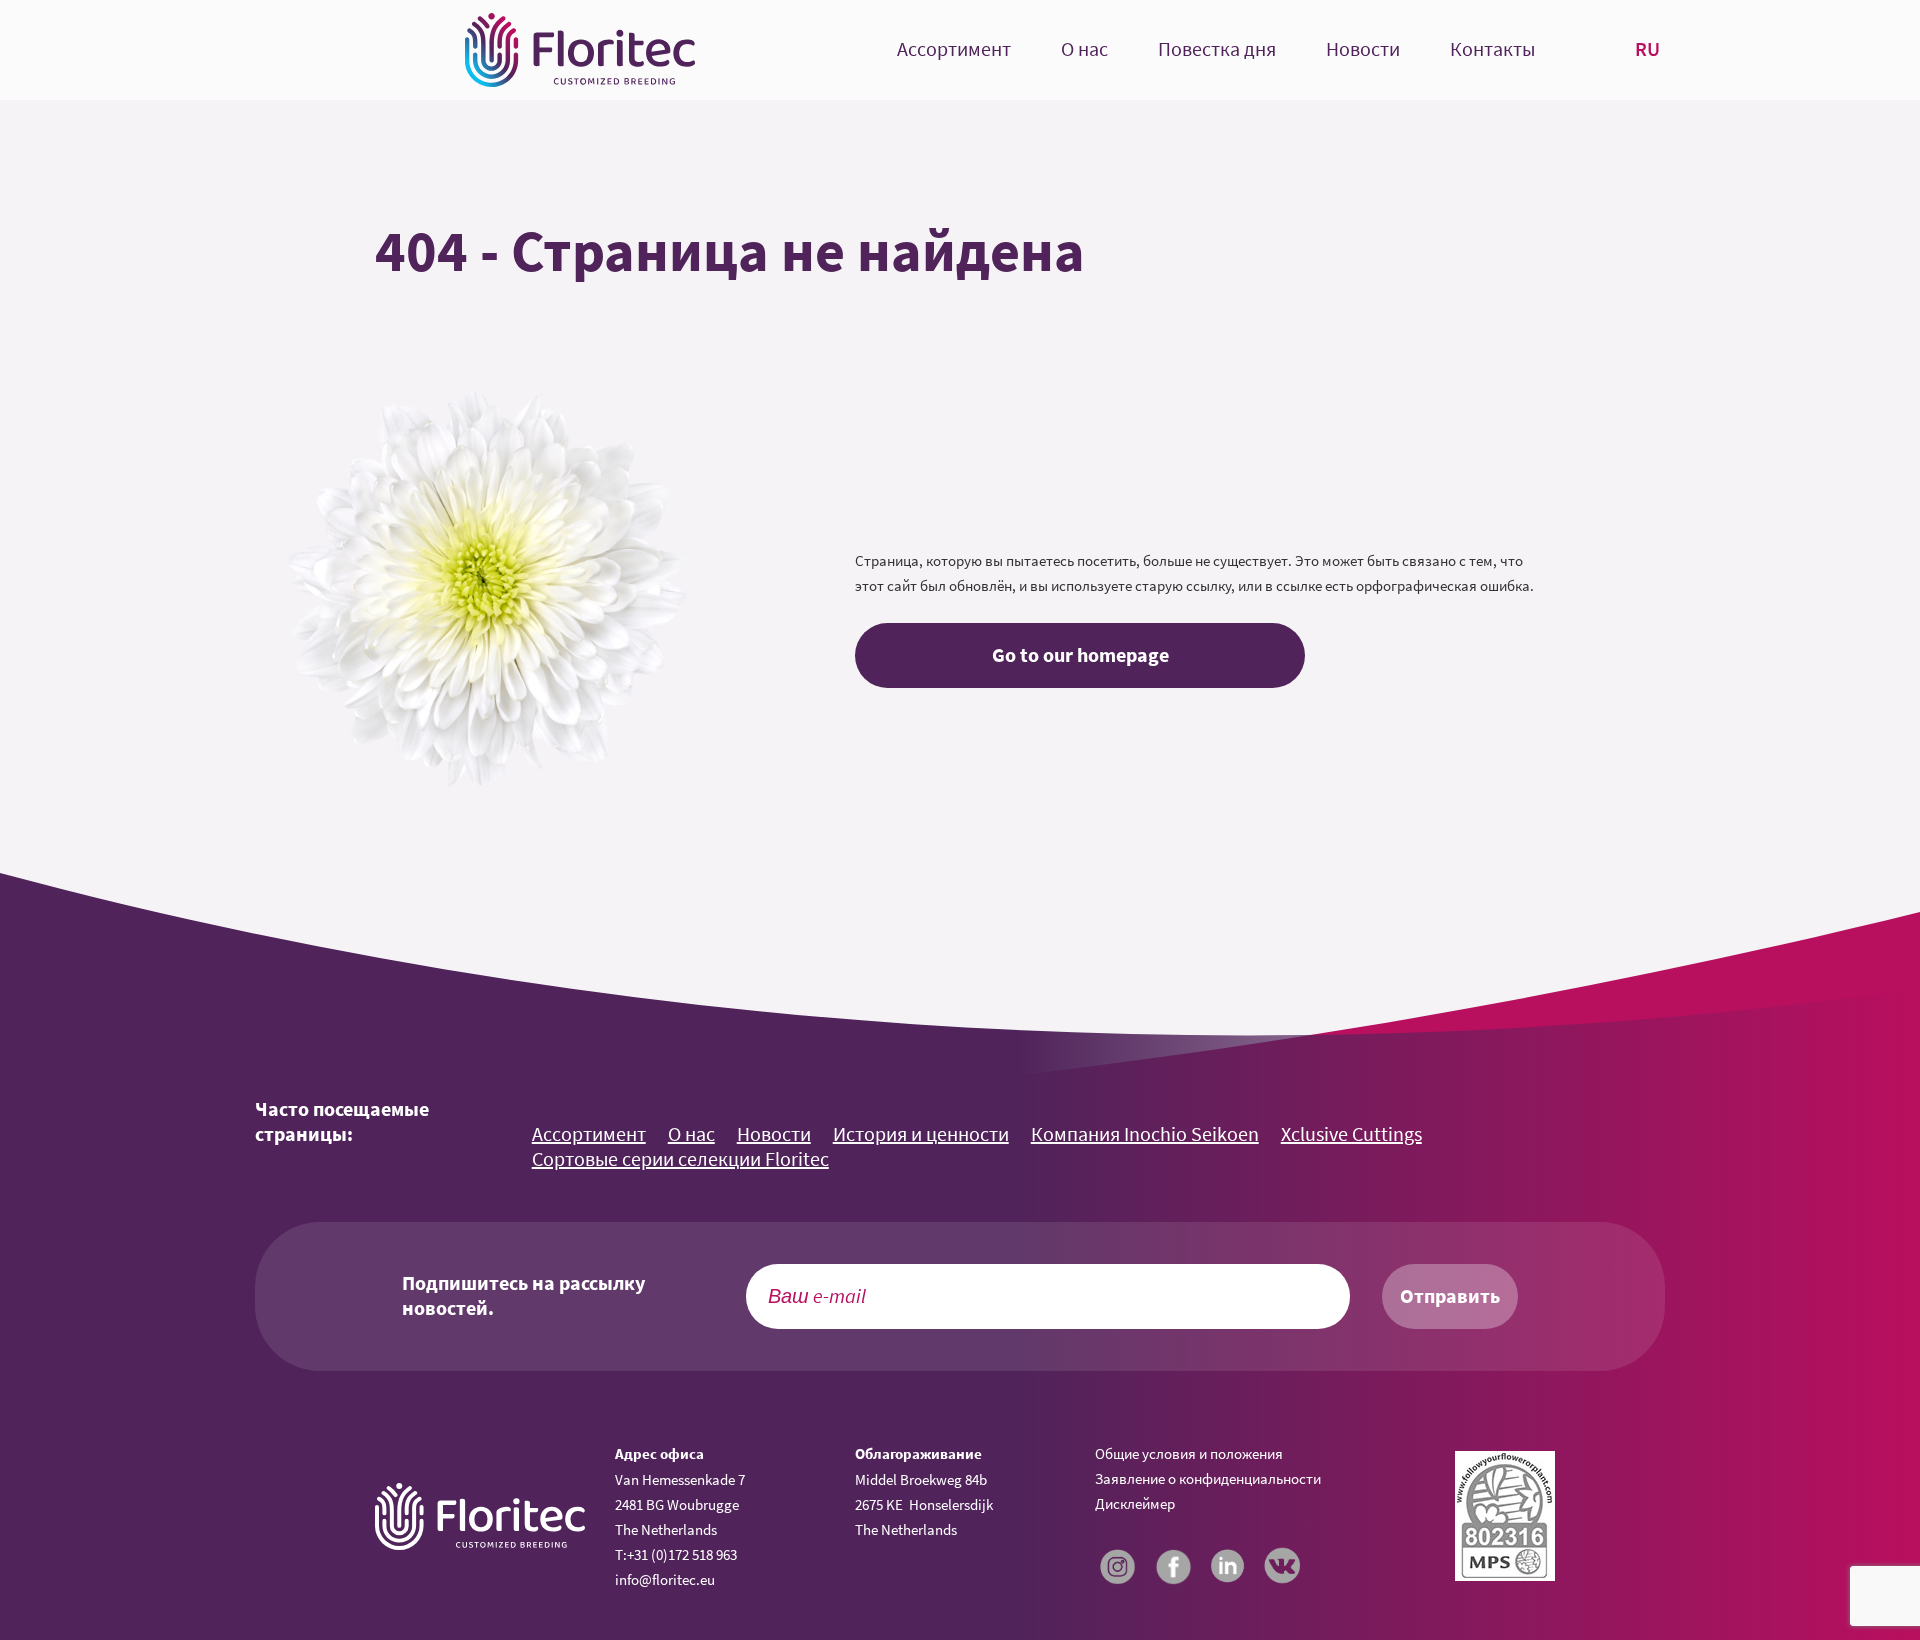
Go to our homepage (1080, 655)
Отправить (1450, 1296)
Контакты (1492, 49)
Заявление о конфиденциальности (1208, 1478)
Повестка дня (1217, 49)
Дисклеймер (1135, 1503)
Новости (1363, 49)
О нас (1084, 49)
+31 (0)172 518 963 (682, 1554)
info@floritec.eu (665, 1579)
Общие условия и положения (1189, 1453)
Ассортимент (954, 49)
